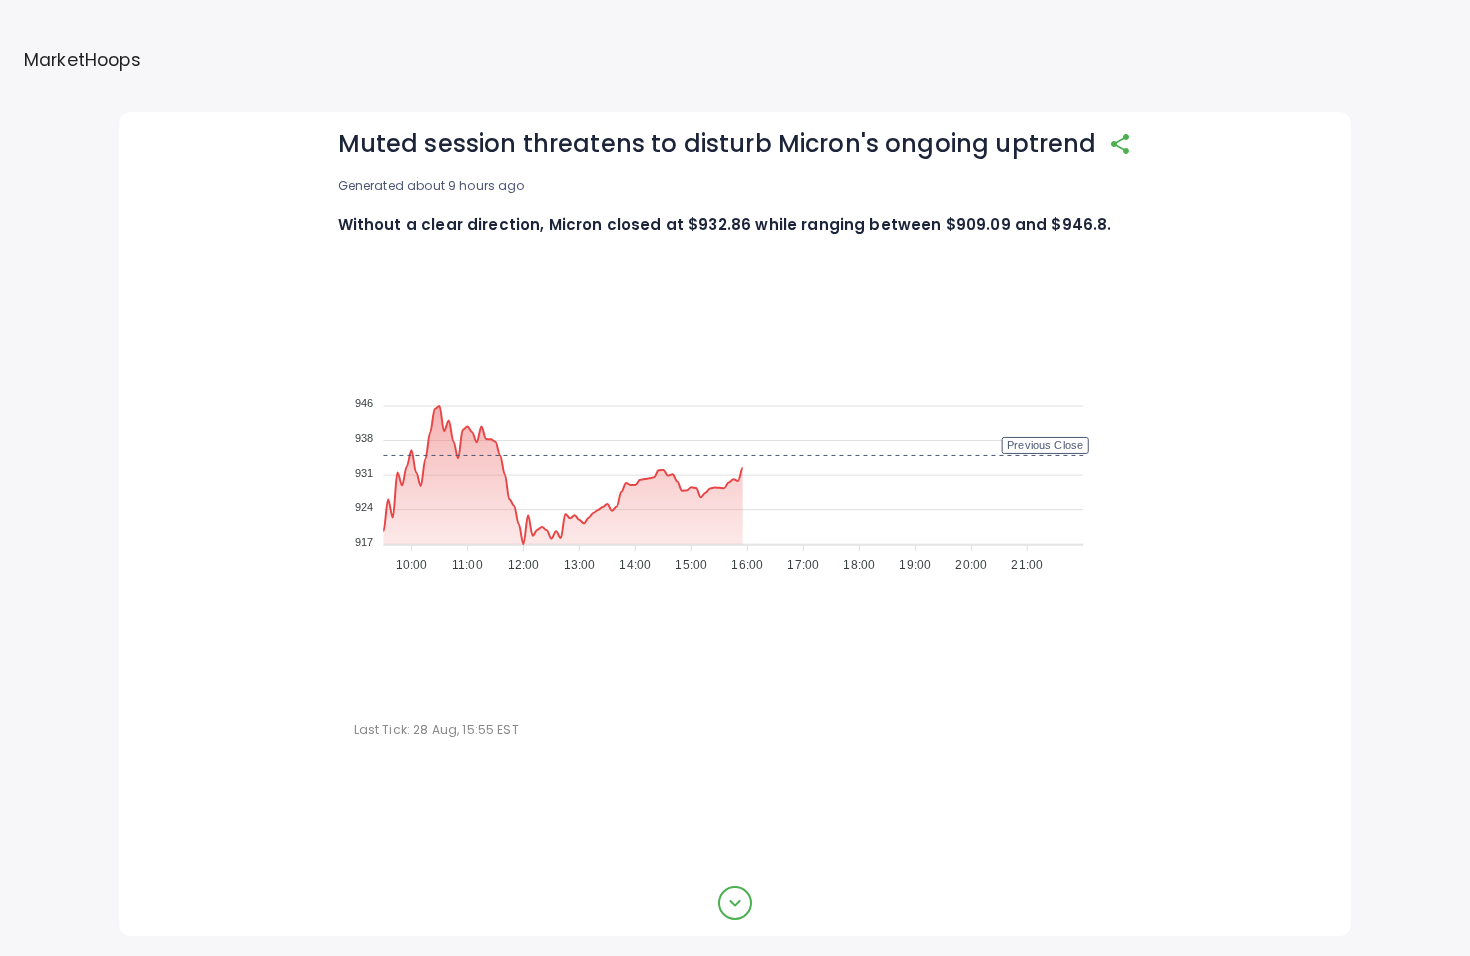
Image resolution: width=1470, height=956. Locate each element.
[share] (1120, 144)
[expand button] (735, 903)
